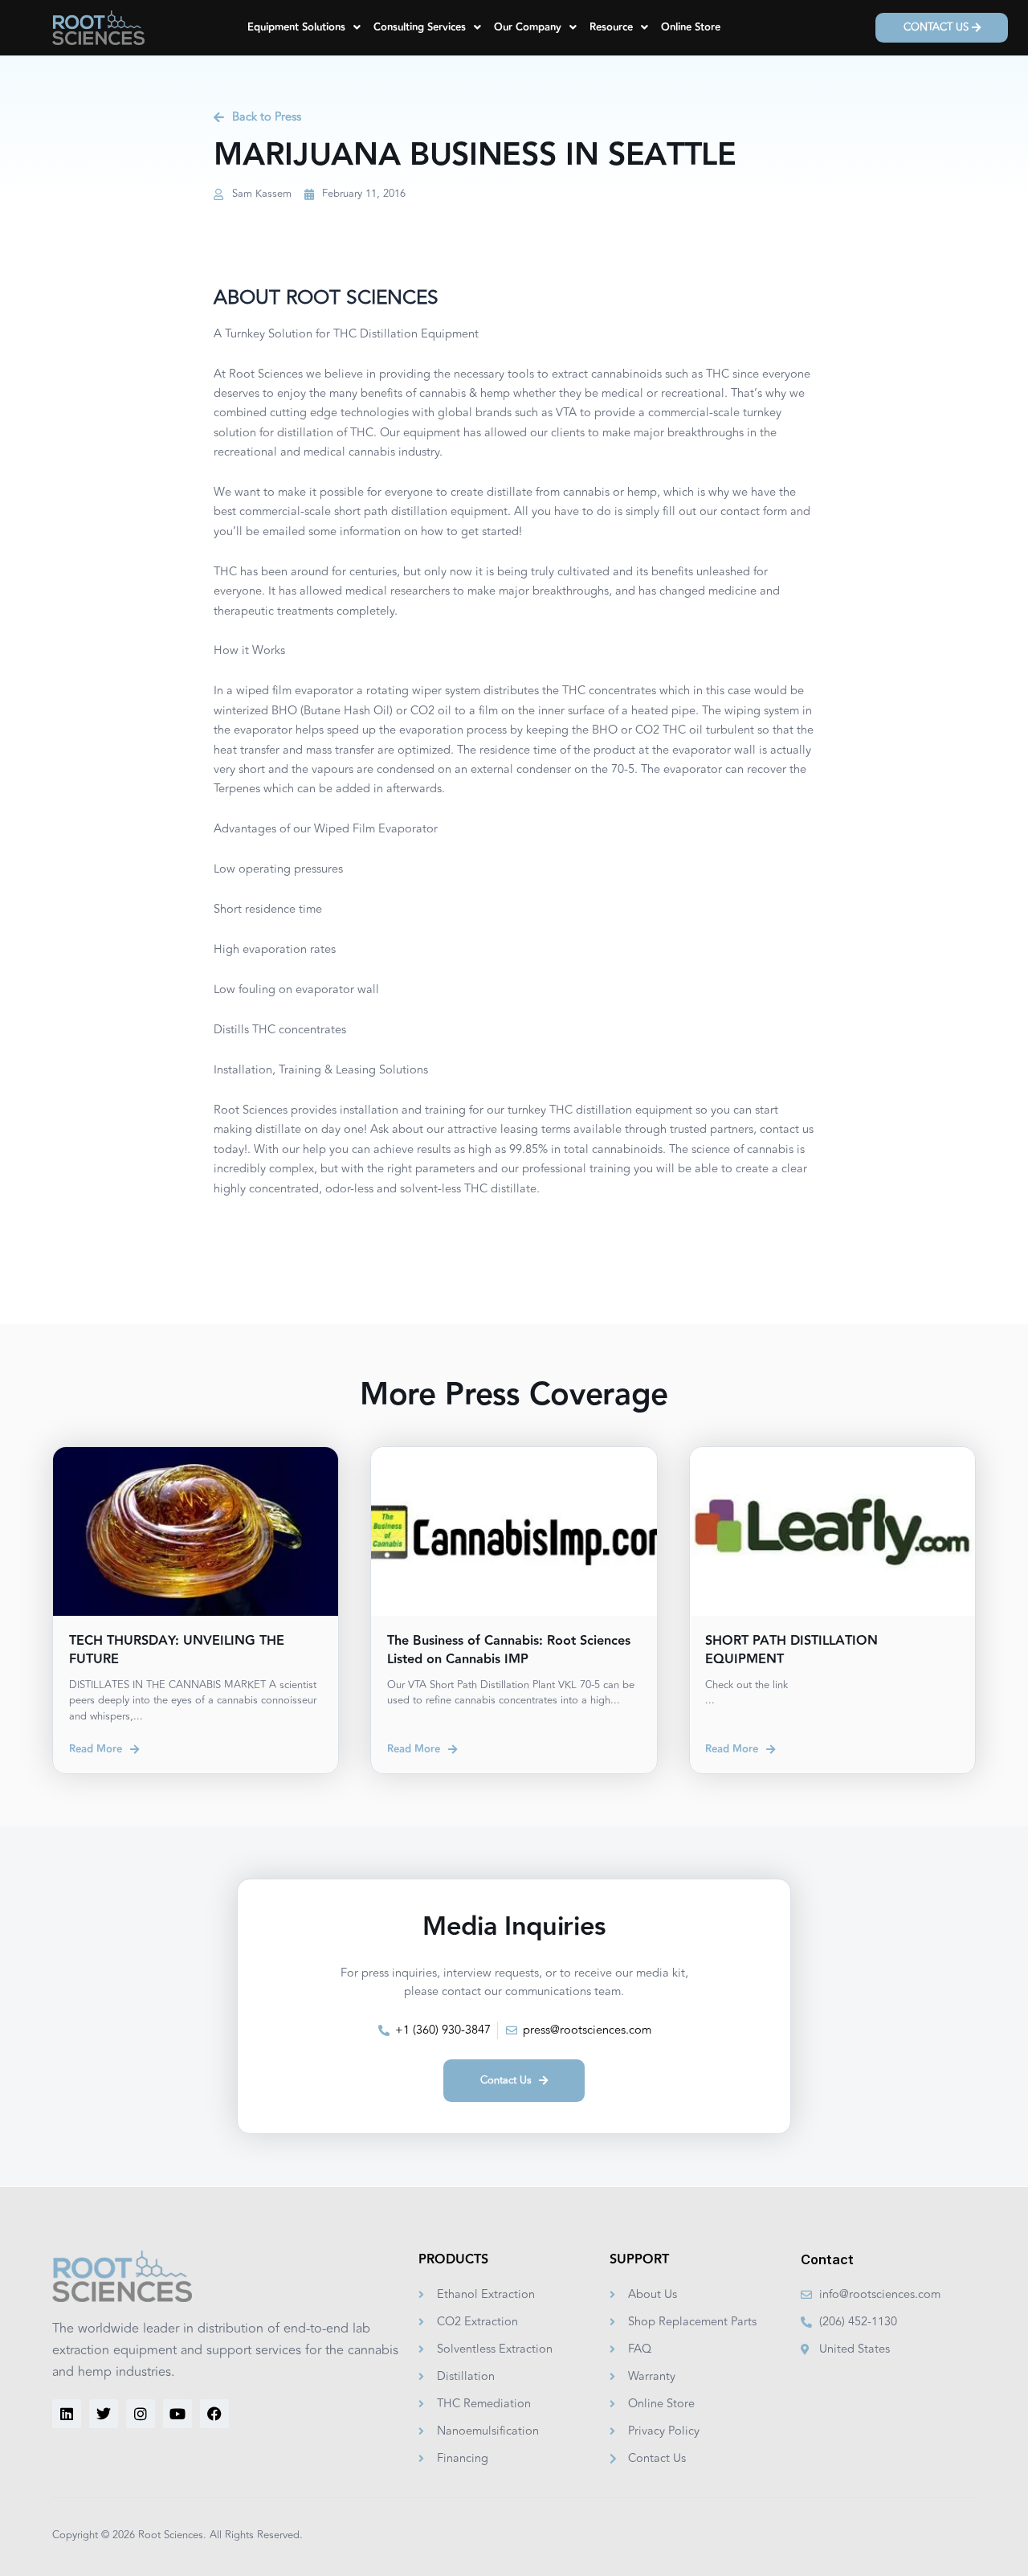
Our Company (528, 27)
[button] (304, 28)
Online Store (691, 27)
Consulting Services (420, 27)
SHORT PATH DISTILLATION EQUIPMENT (791, 1650)
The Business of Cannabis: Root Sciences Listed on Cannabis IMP (509, 1650)
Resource (611, 27)
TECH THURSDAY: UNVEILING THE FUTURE (177, 1650)
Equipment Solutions (296, 27)
